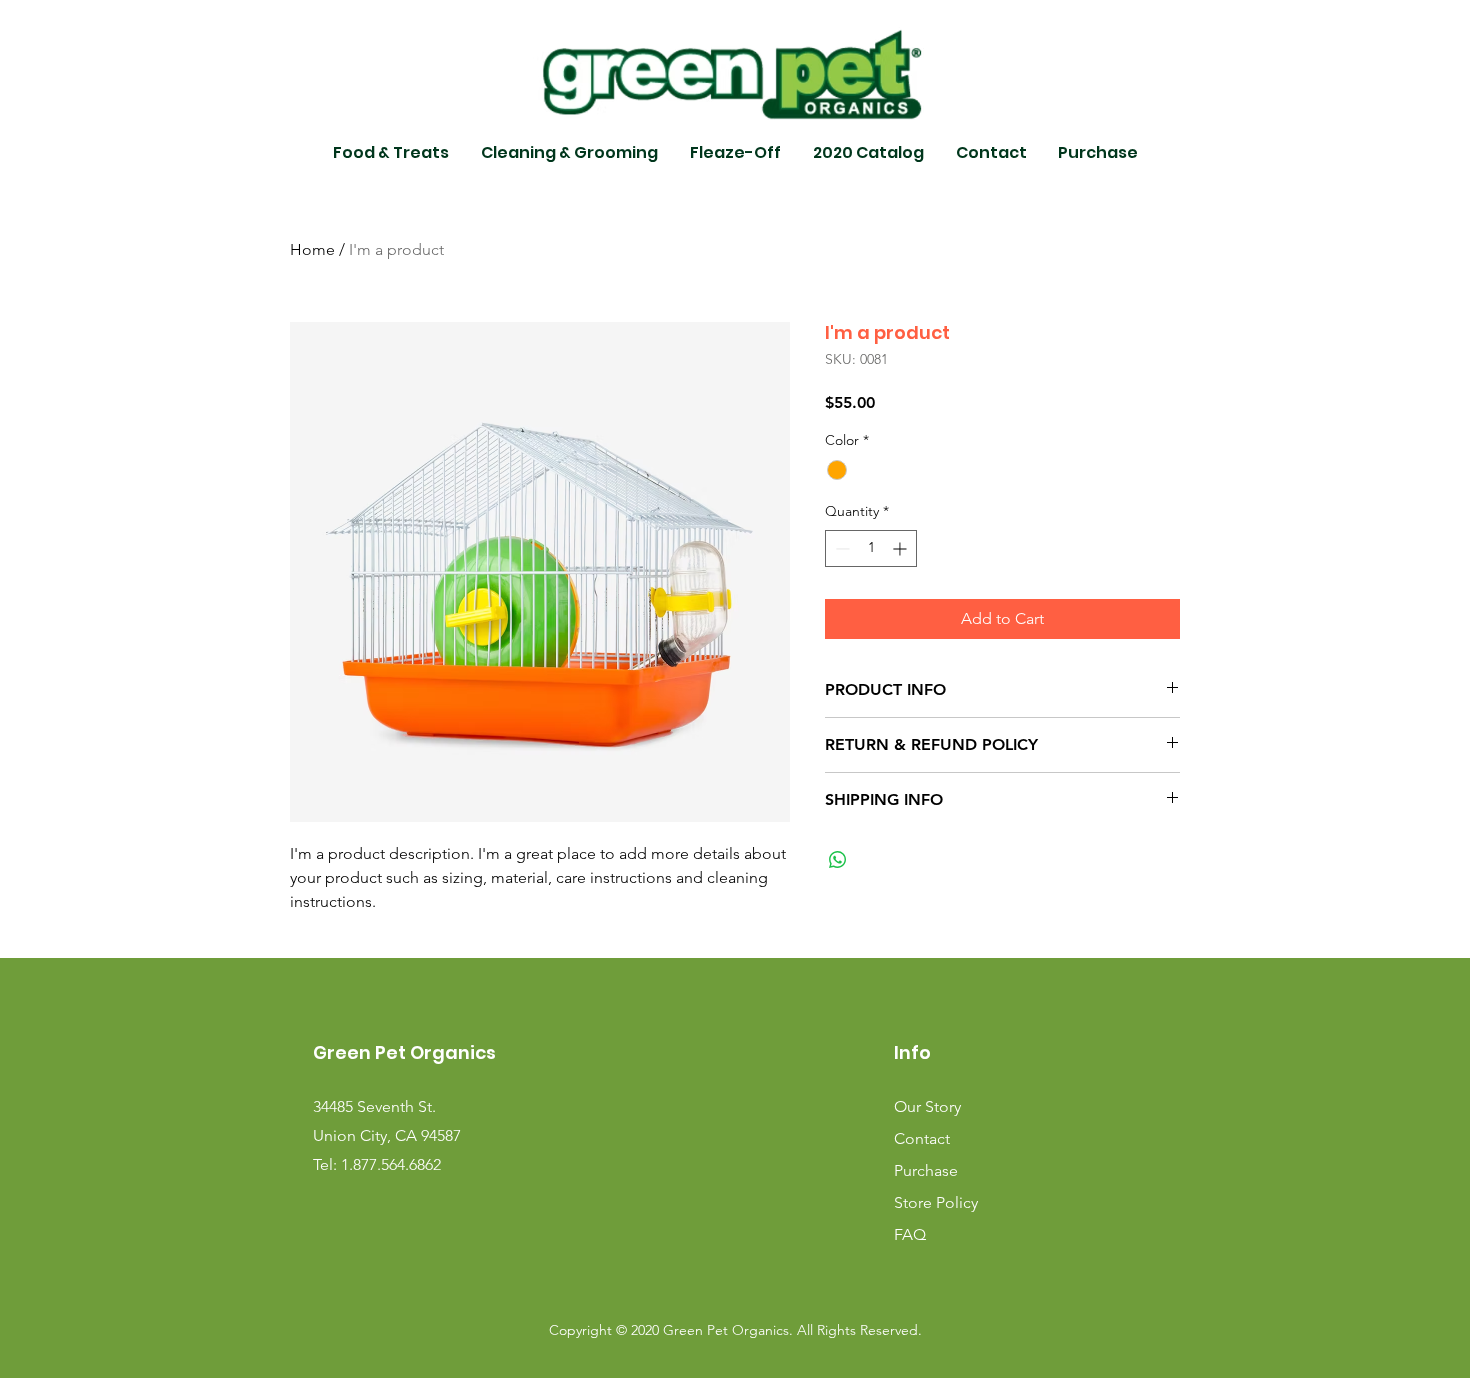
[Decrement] (840, 548)
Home (312, 249)
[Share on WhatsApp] (838, 860)
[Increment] (901, 548)
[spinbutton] (871, 548)
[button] (391, 153)
